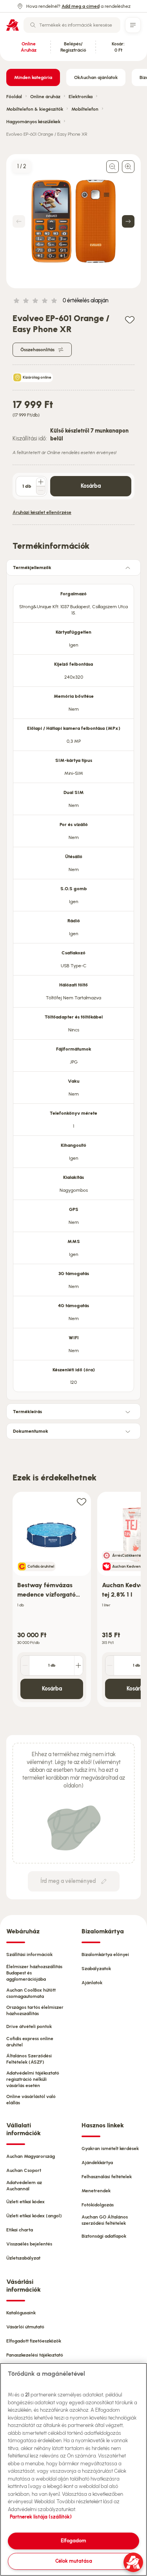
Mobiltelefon (85, 109)
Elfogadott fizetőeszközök (34, 2341)
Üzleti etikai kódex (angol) (34, 2216)
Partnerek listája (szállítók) (41, 2517)
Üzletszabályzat (23, 2258)
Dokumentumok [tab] (31, 1431)
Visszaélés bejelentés (29, 2244)
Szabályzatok (96, 1969)
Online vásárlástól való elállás (31, 2100)
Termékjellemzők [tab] (32, 568)
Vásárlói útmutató (25, 2327)
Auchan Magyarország (31, 2156)
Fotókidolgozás (98, 2205)
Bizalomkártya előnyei (105, 1954)
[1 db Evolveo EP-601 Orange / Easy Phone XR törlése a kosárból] (41, 490)
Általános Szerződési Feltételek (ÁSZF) (29, 2059)
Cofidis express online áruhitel (30, 2042)
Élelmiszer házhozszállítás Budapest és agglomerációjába (34, 1973)
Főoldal (14, 97)
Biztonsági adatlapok (104, 2236)
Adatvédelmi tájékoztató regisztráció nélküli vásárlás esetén (33, 2079)
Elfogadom (73, 2541)
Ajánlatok (92, 1983)
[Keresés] (33, 25)
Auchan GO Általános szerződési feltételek (105, 2220)
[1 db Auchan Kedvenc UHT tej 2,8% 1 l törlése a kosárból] (110, 1665)
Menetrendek (96, 2191)
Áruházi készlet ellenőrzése (42, 512)
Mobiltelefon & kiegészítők (35, 109)
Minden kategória (33, 77)
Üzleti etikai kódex (25, 2202)
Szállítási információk (29, 1954)
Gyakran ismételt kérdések (110, 2148)
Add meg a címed (81, 6)
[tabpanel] (73, 986)
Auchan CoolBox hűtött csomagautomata (31, 1993)
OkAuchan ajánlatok (96, 77)
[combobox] (72, 25)
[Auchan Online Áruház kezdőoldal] (13, 25)
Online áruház (45, 97)
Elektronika (81, 97)
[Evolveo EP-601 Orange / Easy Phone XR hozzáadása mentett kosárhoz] (130, 319)
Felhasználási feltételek (107, 2177)
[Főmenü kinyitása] (133, 25)
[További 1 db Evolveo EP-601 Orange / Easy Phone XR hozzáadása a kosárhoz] (41, 482)
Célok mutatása (74, 2561)
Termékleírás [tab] (27, 1412)
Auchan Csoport (24, 2170)
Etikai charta (20, 2230)
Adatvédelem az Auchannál (24, 2186)
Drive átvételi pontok (29, 2026)
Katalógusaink (21, 2313)
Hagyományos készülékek (33, 122)
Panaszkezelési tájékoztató (35, 2355)
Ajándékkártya (97, 2163)
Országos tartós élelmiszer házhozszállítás (35, 2010)
